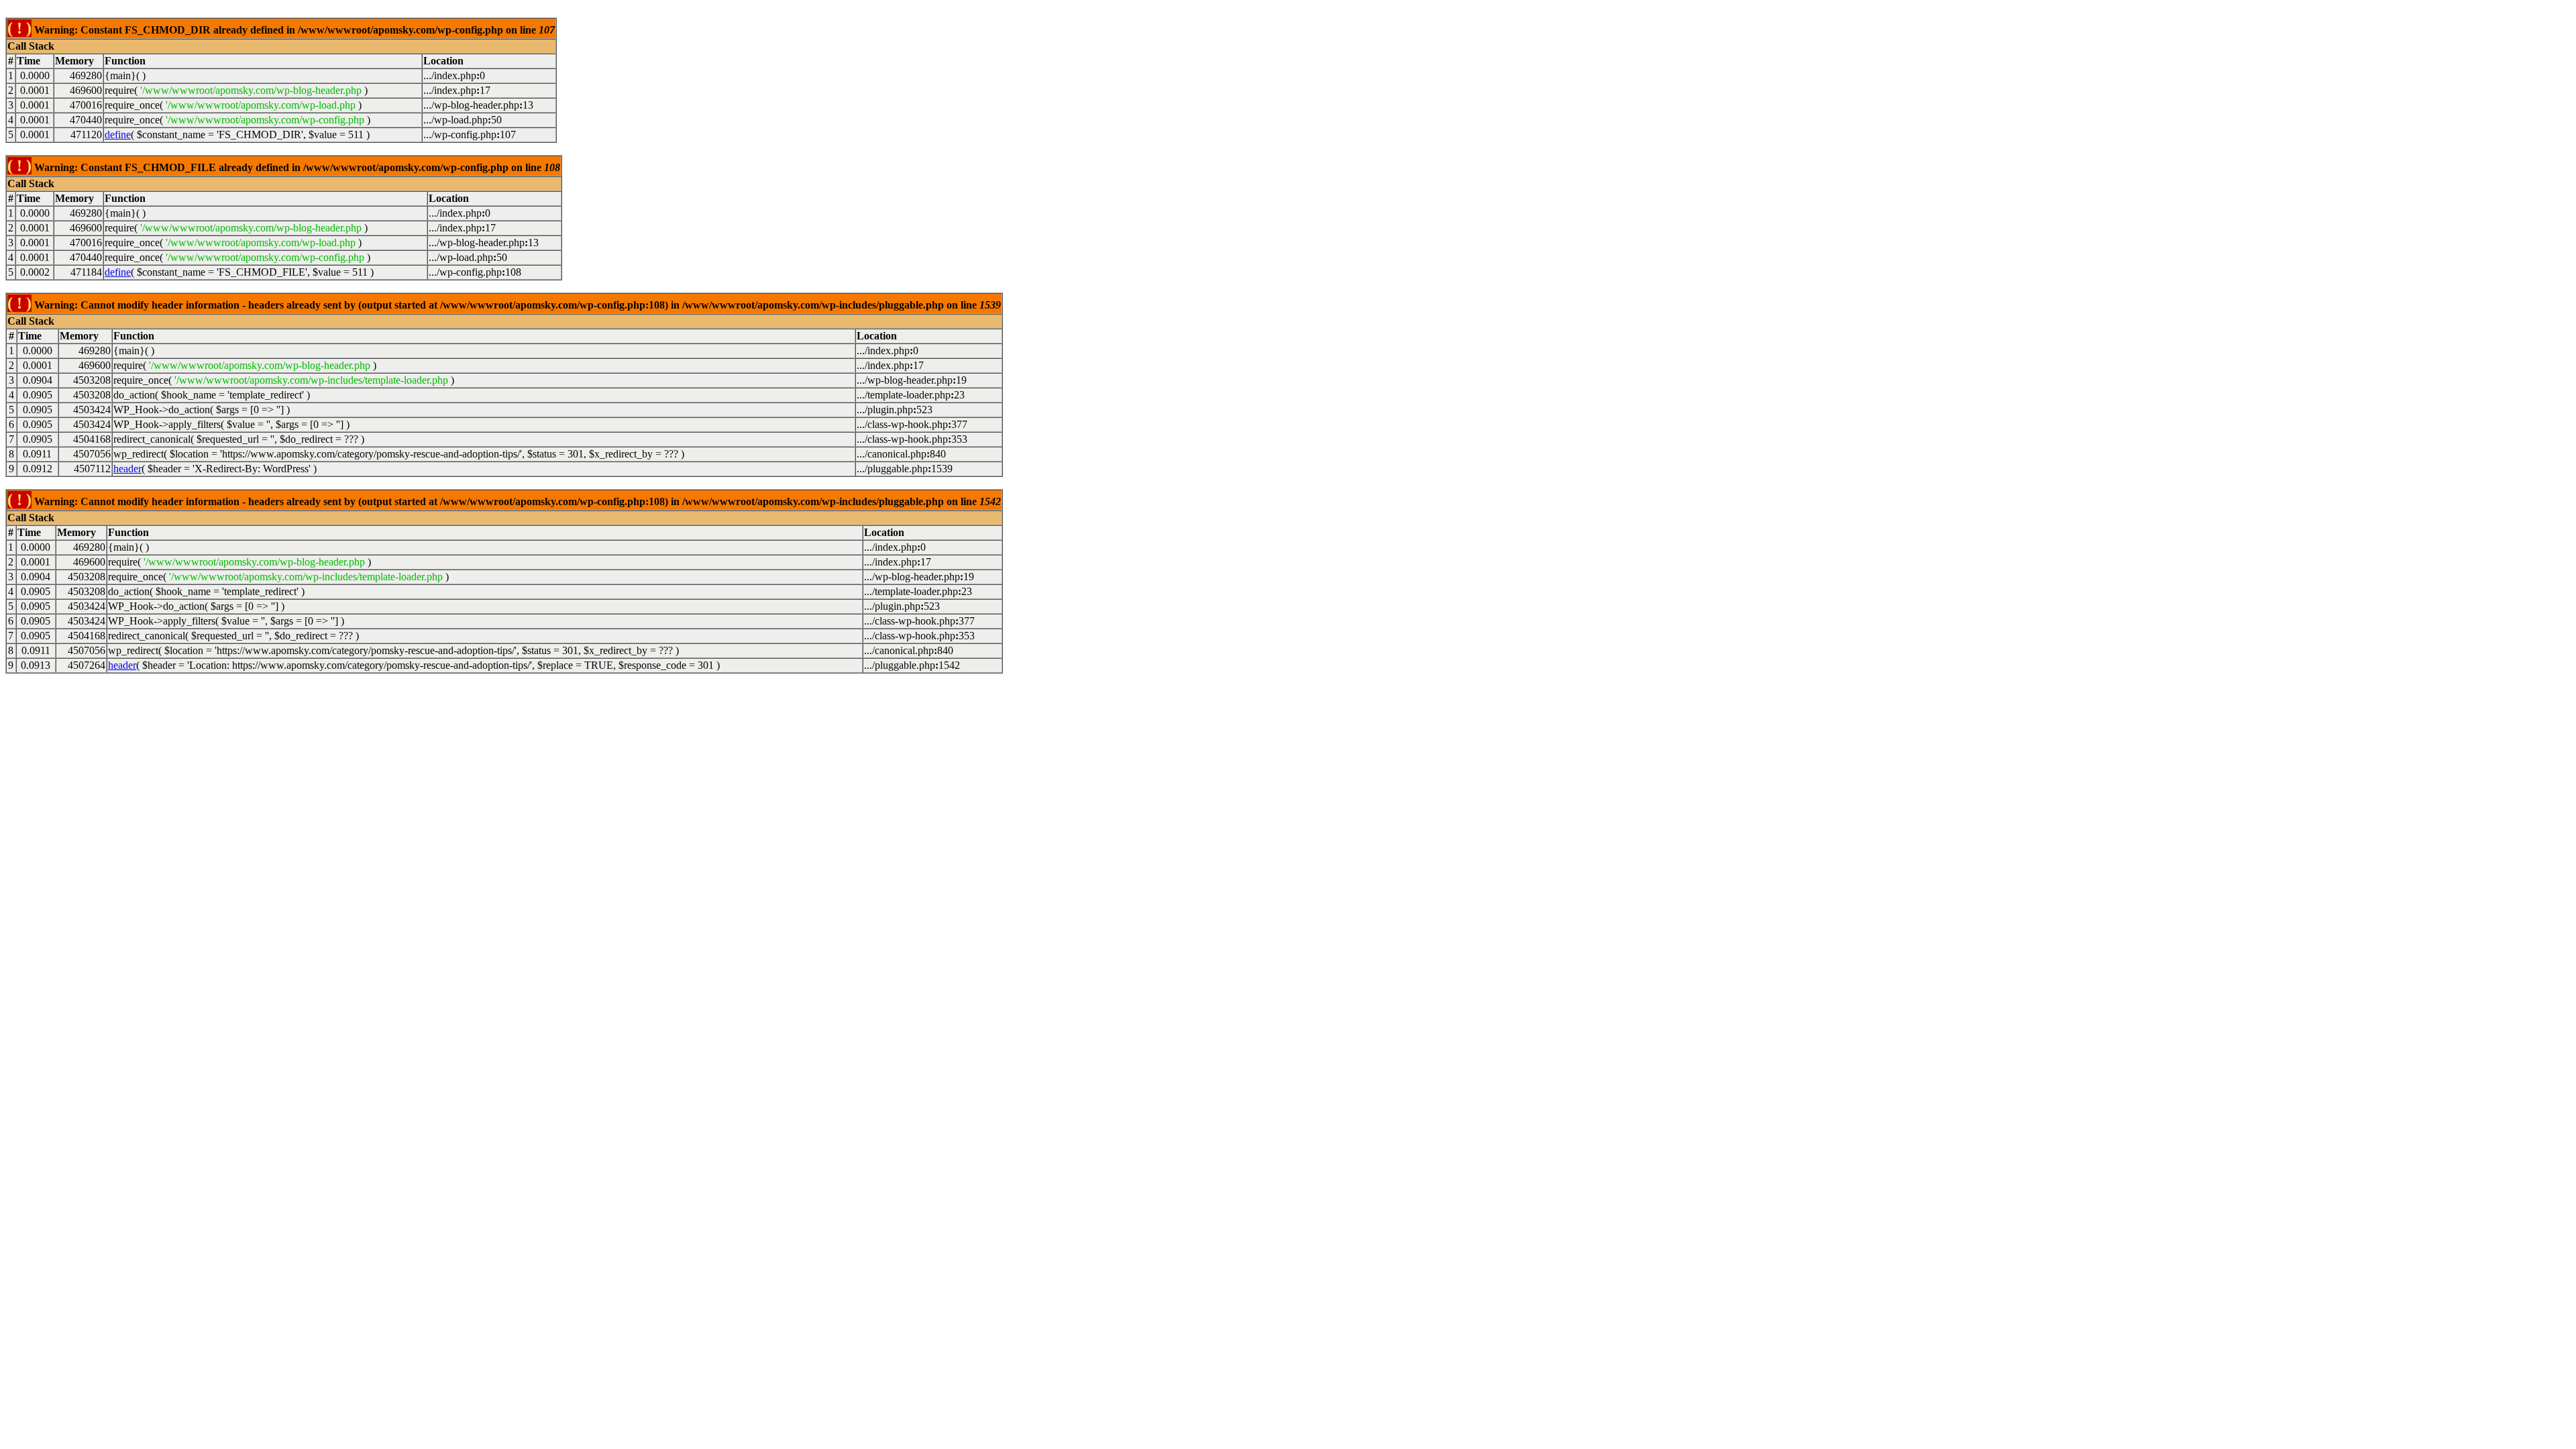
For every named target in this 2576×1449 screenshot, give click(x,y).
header (127, 469)
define (118, 135)
